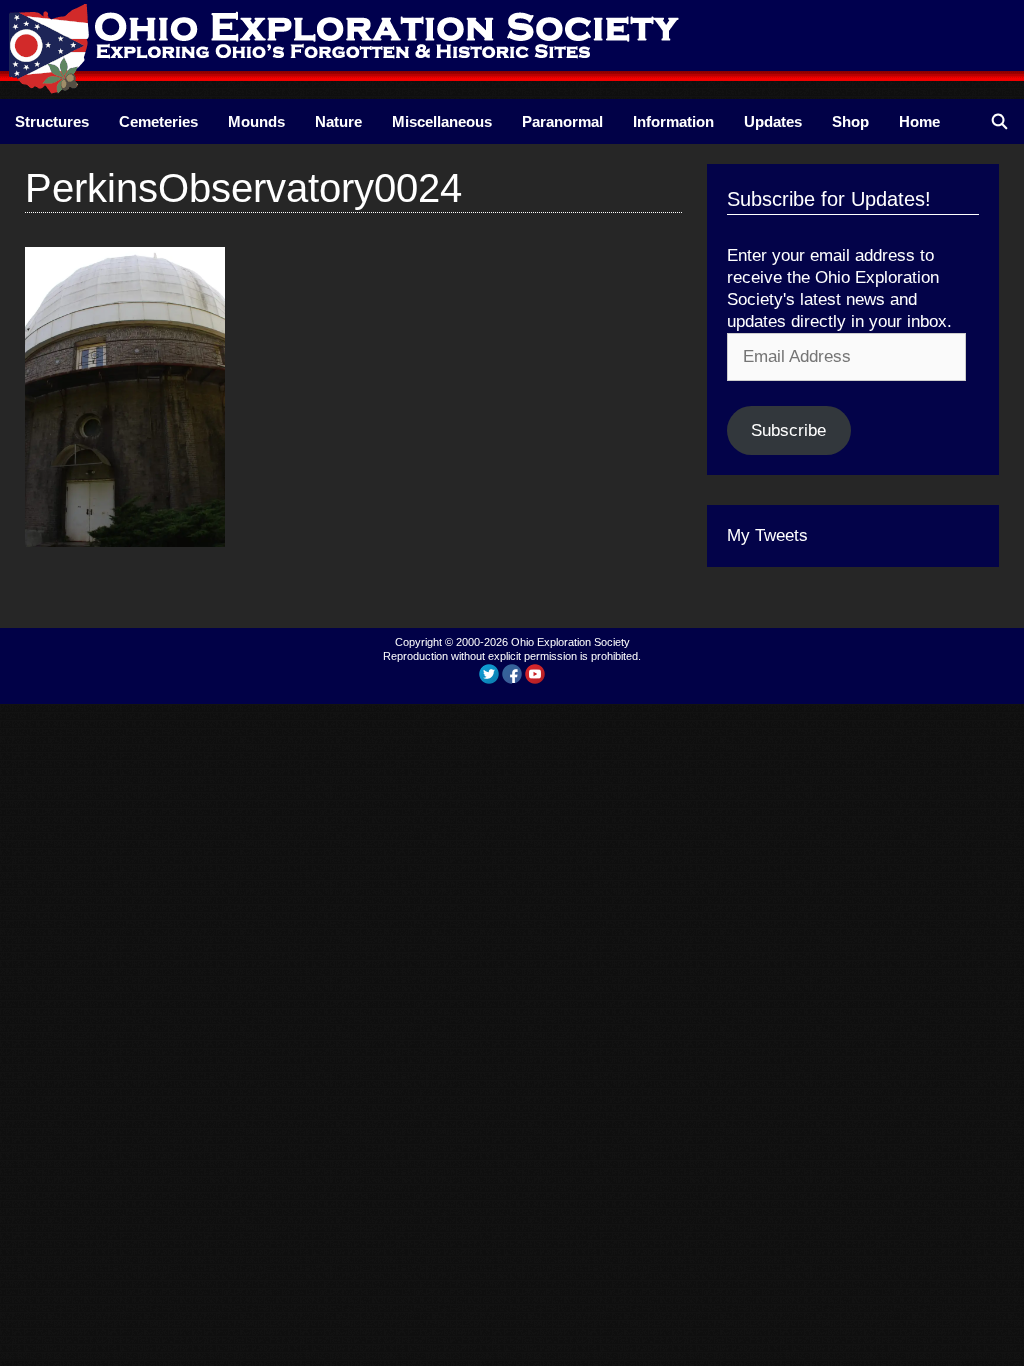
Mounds (256, 121)
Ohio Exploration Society (570, 642)
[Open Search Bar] (999, 121)
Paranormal (562, 121)
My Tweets (767, 535)
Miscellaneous (442, 121)
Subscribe (788, 430)
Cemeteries (158, 121)
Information (673, 121)
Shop (850, 121)
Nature (338, 121)
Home (919, 121)
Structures (52, 121)
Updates (773, 121)
